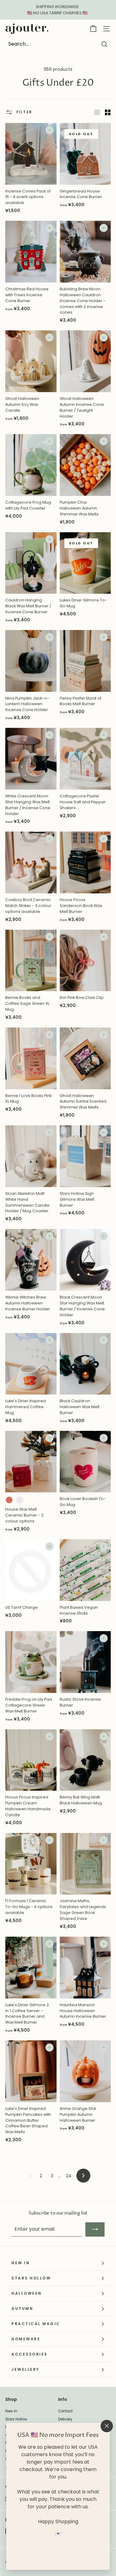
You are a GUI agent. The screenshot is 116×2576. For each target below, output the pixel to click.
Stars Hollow (16, 2419)
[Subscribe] (95, 2229)
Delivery (65, 2419)
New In (11, 2411)
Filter (24, 112)
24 (69, 2176)
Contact (65, 2411)
